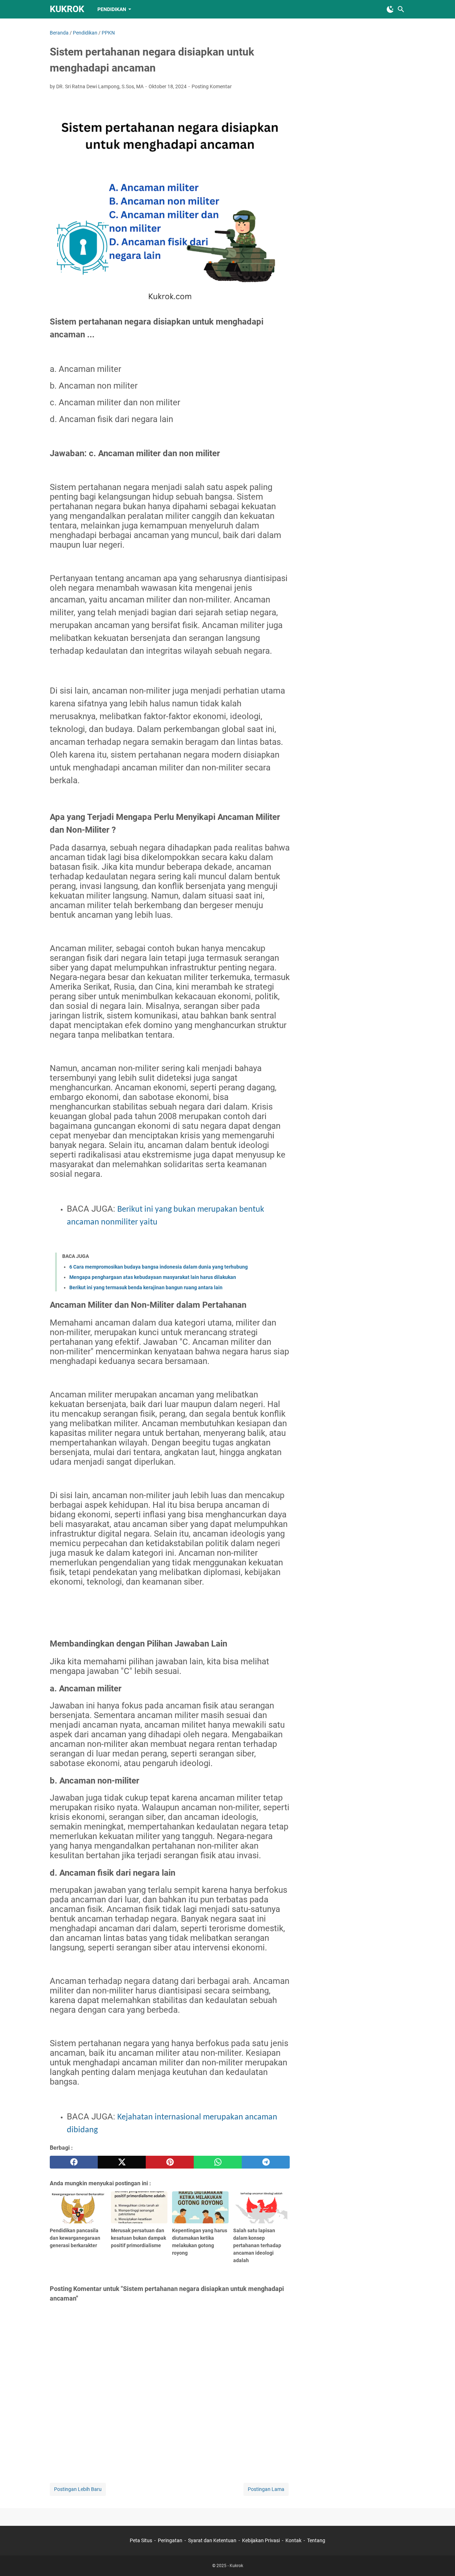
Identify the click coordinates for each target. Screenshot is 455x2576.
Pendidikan (112, 9)
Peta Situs (141, 2540)
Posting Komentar (212, 86)
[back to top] (441, 2560)
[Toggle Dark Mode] (390, 9)
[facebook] (74, 2162)
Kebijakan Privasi (261, 2540)
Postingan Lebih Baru (78, 2489)
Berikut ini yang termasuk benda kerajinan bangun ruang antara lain (146, 1287)
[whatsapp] (218, 2162)
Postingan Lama (266, 2489)
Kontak (293, 2540)
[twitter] (122, 2162)
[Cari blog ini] (401, 9)
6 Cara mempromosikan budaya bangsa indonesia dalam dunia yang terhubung (159, 1267)
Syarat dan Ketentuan (212, 2540)
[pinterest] (170, 2162)
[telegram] (266, 2162)
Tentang (316, 2540)
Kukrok (67, 9)
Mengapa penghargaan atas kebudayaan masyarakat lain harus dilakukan (153, 1277)
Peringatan (170, 2540)
